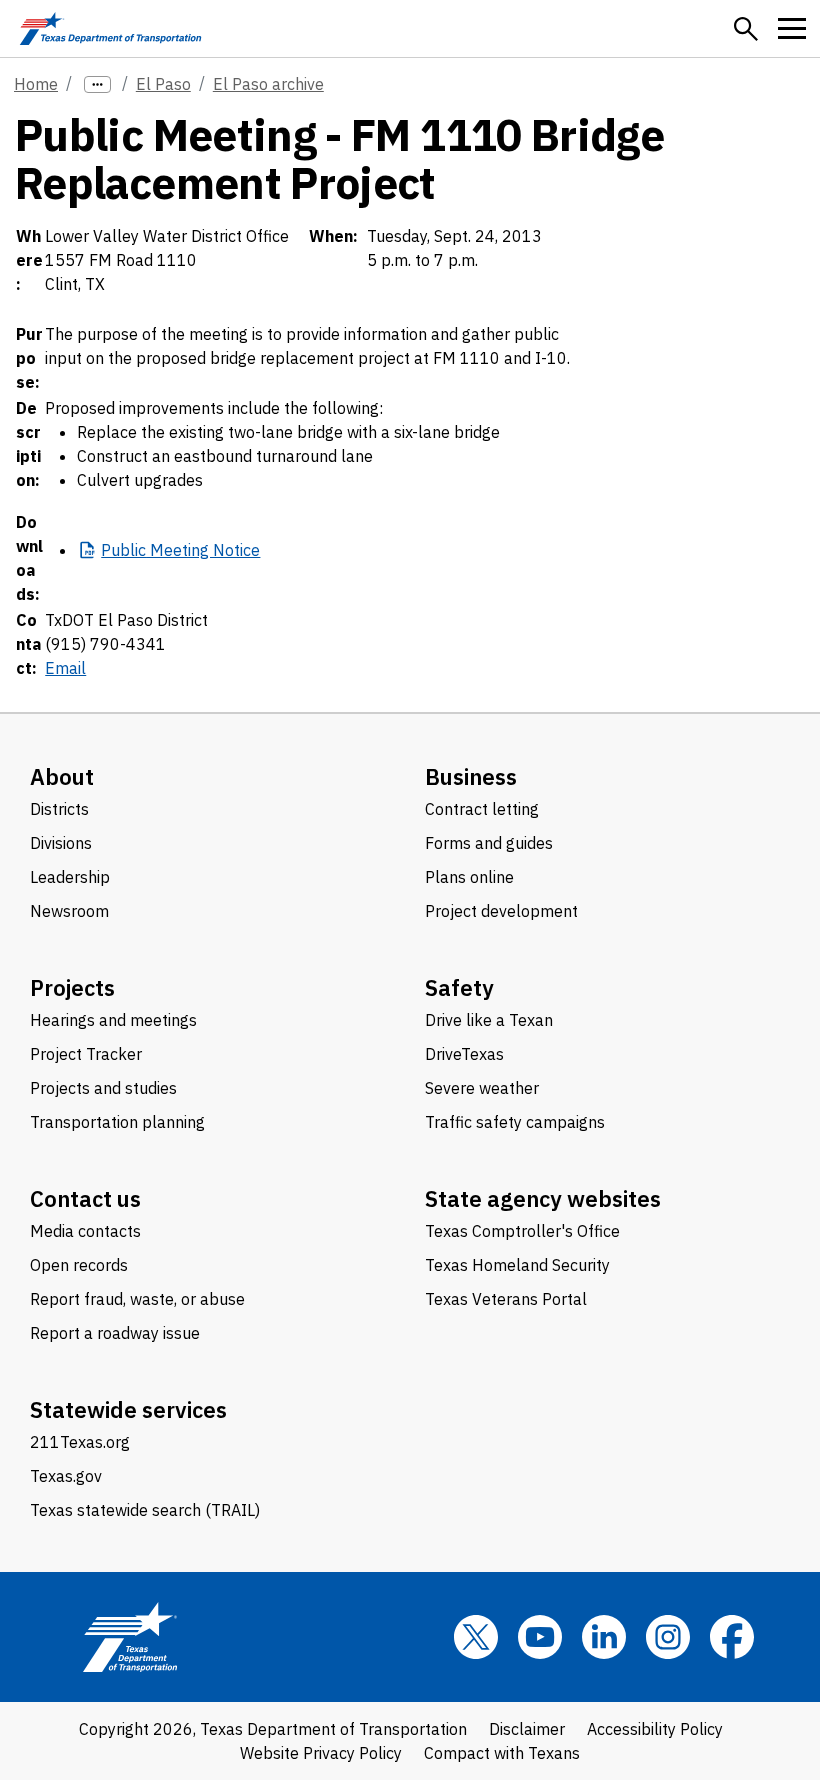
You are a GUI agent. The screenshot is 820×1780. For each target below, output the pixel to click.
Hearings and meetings (113, 1020)
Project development (501, 911)
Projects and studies (103, 1088)
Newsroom (69, 911)
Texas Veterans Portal (506, 1299)
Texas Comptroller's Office (522, 1231)
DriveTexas (464, 1054)
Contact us (85, 1198)
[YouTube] (540, 1637)
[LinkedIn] (604, 1637)
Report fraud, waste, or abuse (137, 1299)
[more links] (97, 84)
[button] (746, 29)
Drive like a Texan (489, 1020)
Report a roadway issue (115, 1333)
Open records (79, 1265)
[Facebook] (732, 1637)
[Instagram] (668, 1637)
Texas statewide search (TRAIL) (145, 1510)
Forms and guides (489, 843)
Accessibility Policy (655, 1729)
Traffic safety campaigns (515, 1122)
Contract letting (482, 809)
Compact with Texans (502, 1753)
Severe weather (482, 1088)
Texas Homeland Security (517, 1265)
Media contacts (85, 1231)
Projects (72, 987)
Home (36, 84)
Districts (59, 809)
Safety (459, 987)
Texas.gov (66, 1476)
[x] (476, 1637)
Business (471, 776)
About (62, 776)
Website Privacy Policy (321, 1753)
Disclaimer (527, 1729)
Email (65, 668)
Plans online (469, 877)
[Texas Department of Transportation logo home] (110, 28)
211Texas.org (80, 1442)
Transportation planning (117, 1122)
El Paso (163, 84)
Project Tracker (86, 1054)
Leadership (70, 877)
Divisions (61, 843)
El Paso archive (268, 84)
